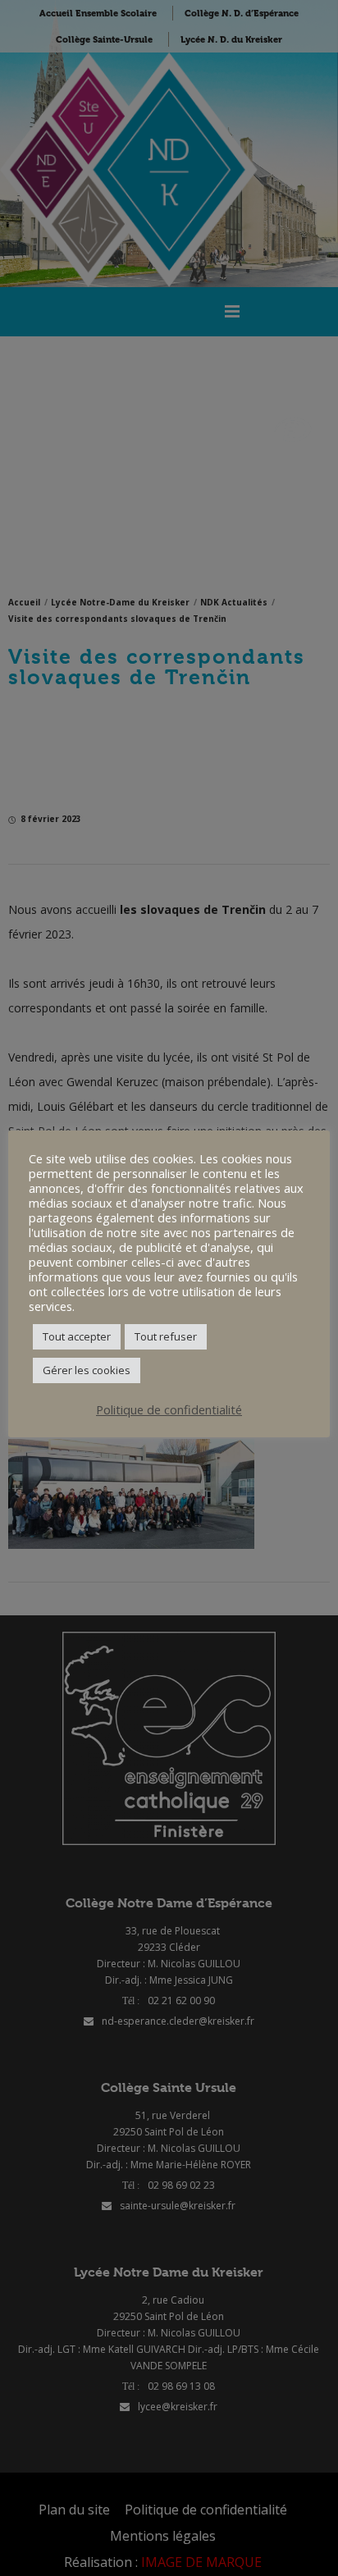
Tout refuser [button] (166, 1336)
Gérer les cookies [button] (87, 1370)
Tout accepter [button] (77, 1336)
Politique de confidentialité (169, 1409)
